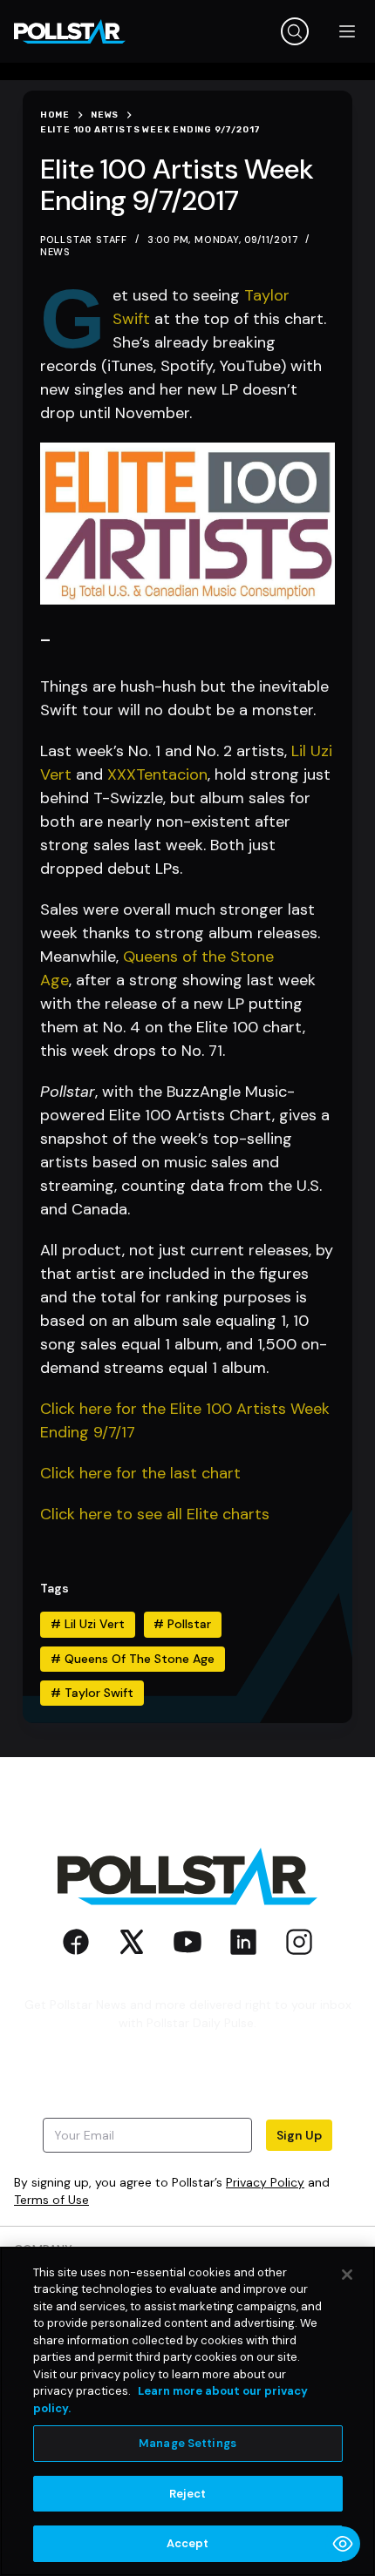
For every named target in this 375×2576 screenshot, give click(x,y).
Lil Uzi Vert (88, 1624)
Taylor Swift (92, 1693)
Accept (188, 2543)
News (55, 252)
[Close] (347, 2275)
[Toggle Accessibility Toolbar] (343, 2544)
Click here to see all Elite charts (155, 1514)
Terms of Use (51, 2200)
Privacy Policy (265, 2182)
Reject (188, 2494)
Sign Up (299, 2135)
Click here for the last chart (140, 1473)
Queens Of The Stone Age (133, 1659)
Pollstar (182, 1624)
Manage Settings (187, 2443)
